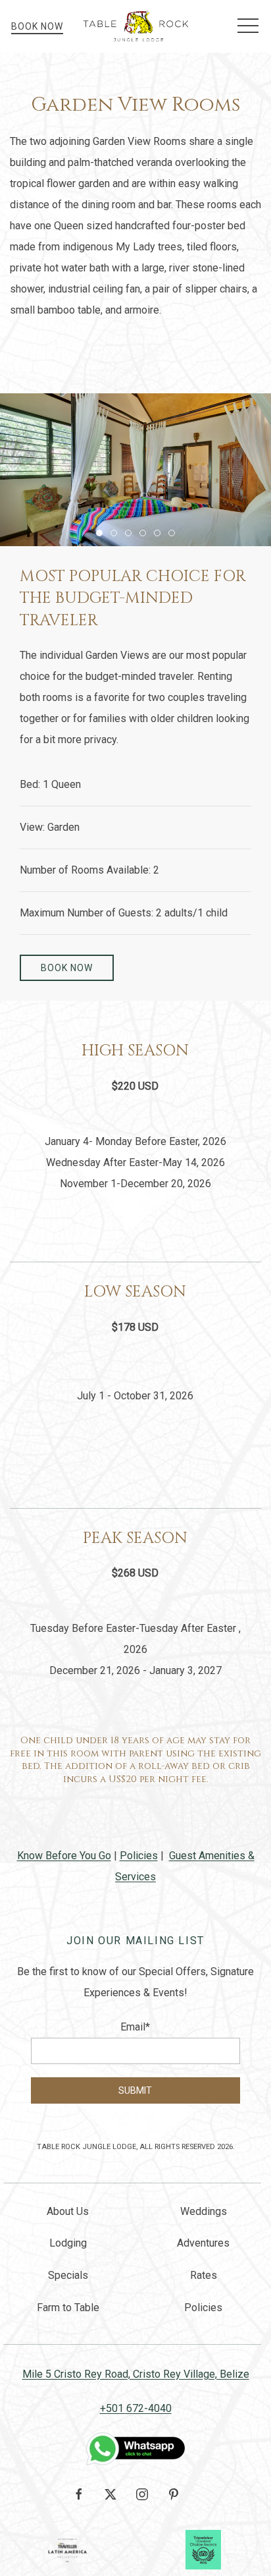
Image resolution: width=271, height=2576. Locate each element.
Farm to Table (68, 2308)
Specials (68, 2275)
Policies (139, 1856)
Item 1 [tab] (102, 535)
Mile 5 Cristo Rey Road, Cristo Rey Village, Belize (136, 2374)
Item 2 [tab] (117, 535)
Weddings (204, 2211)
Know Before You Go (64, 1856)
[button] (248, 26)
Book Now (37, 26)
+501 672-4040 (136, 2408)
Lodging (68, 2243)
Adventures (203, 2243)
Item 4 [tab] (146, 535)
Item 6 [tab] (175, 535)
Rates (204, 2275)
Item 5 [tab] (160, 535)
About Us (68, 2211)
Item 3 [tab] (131, 535)
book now (67, 968)
